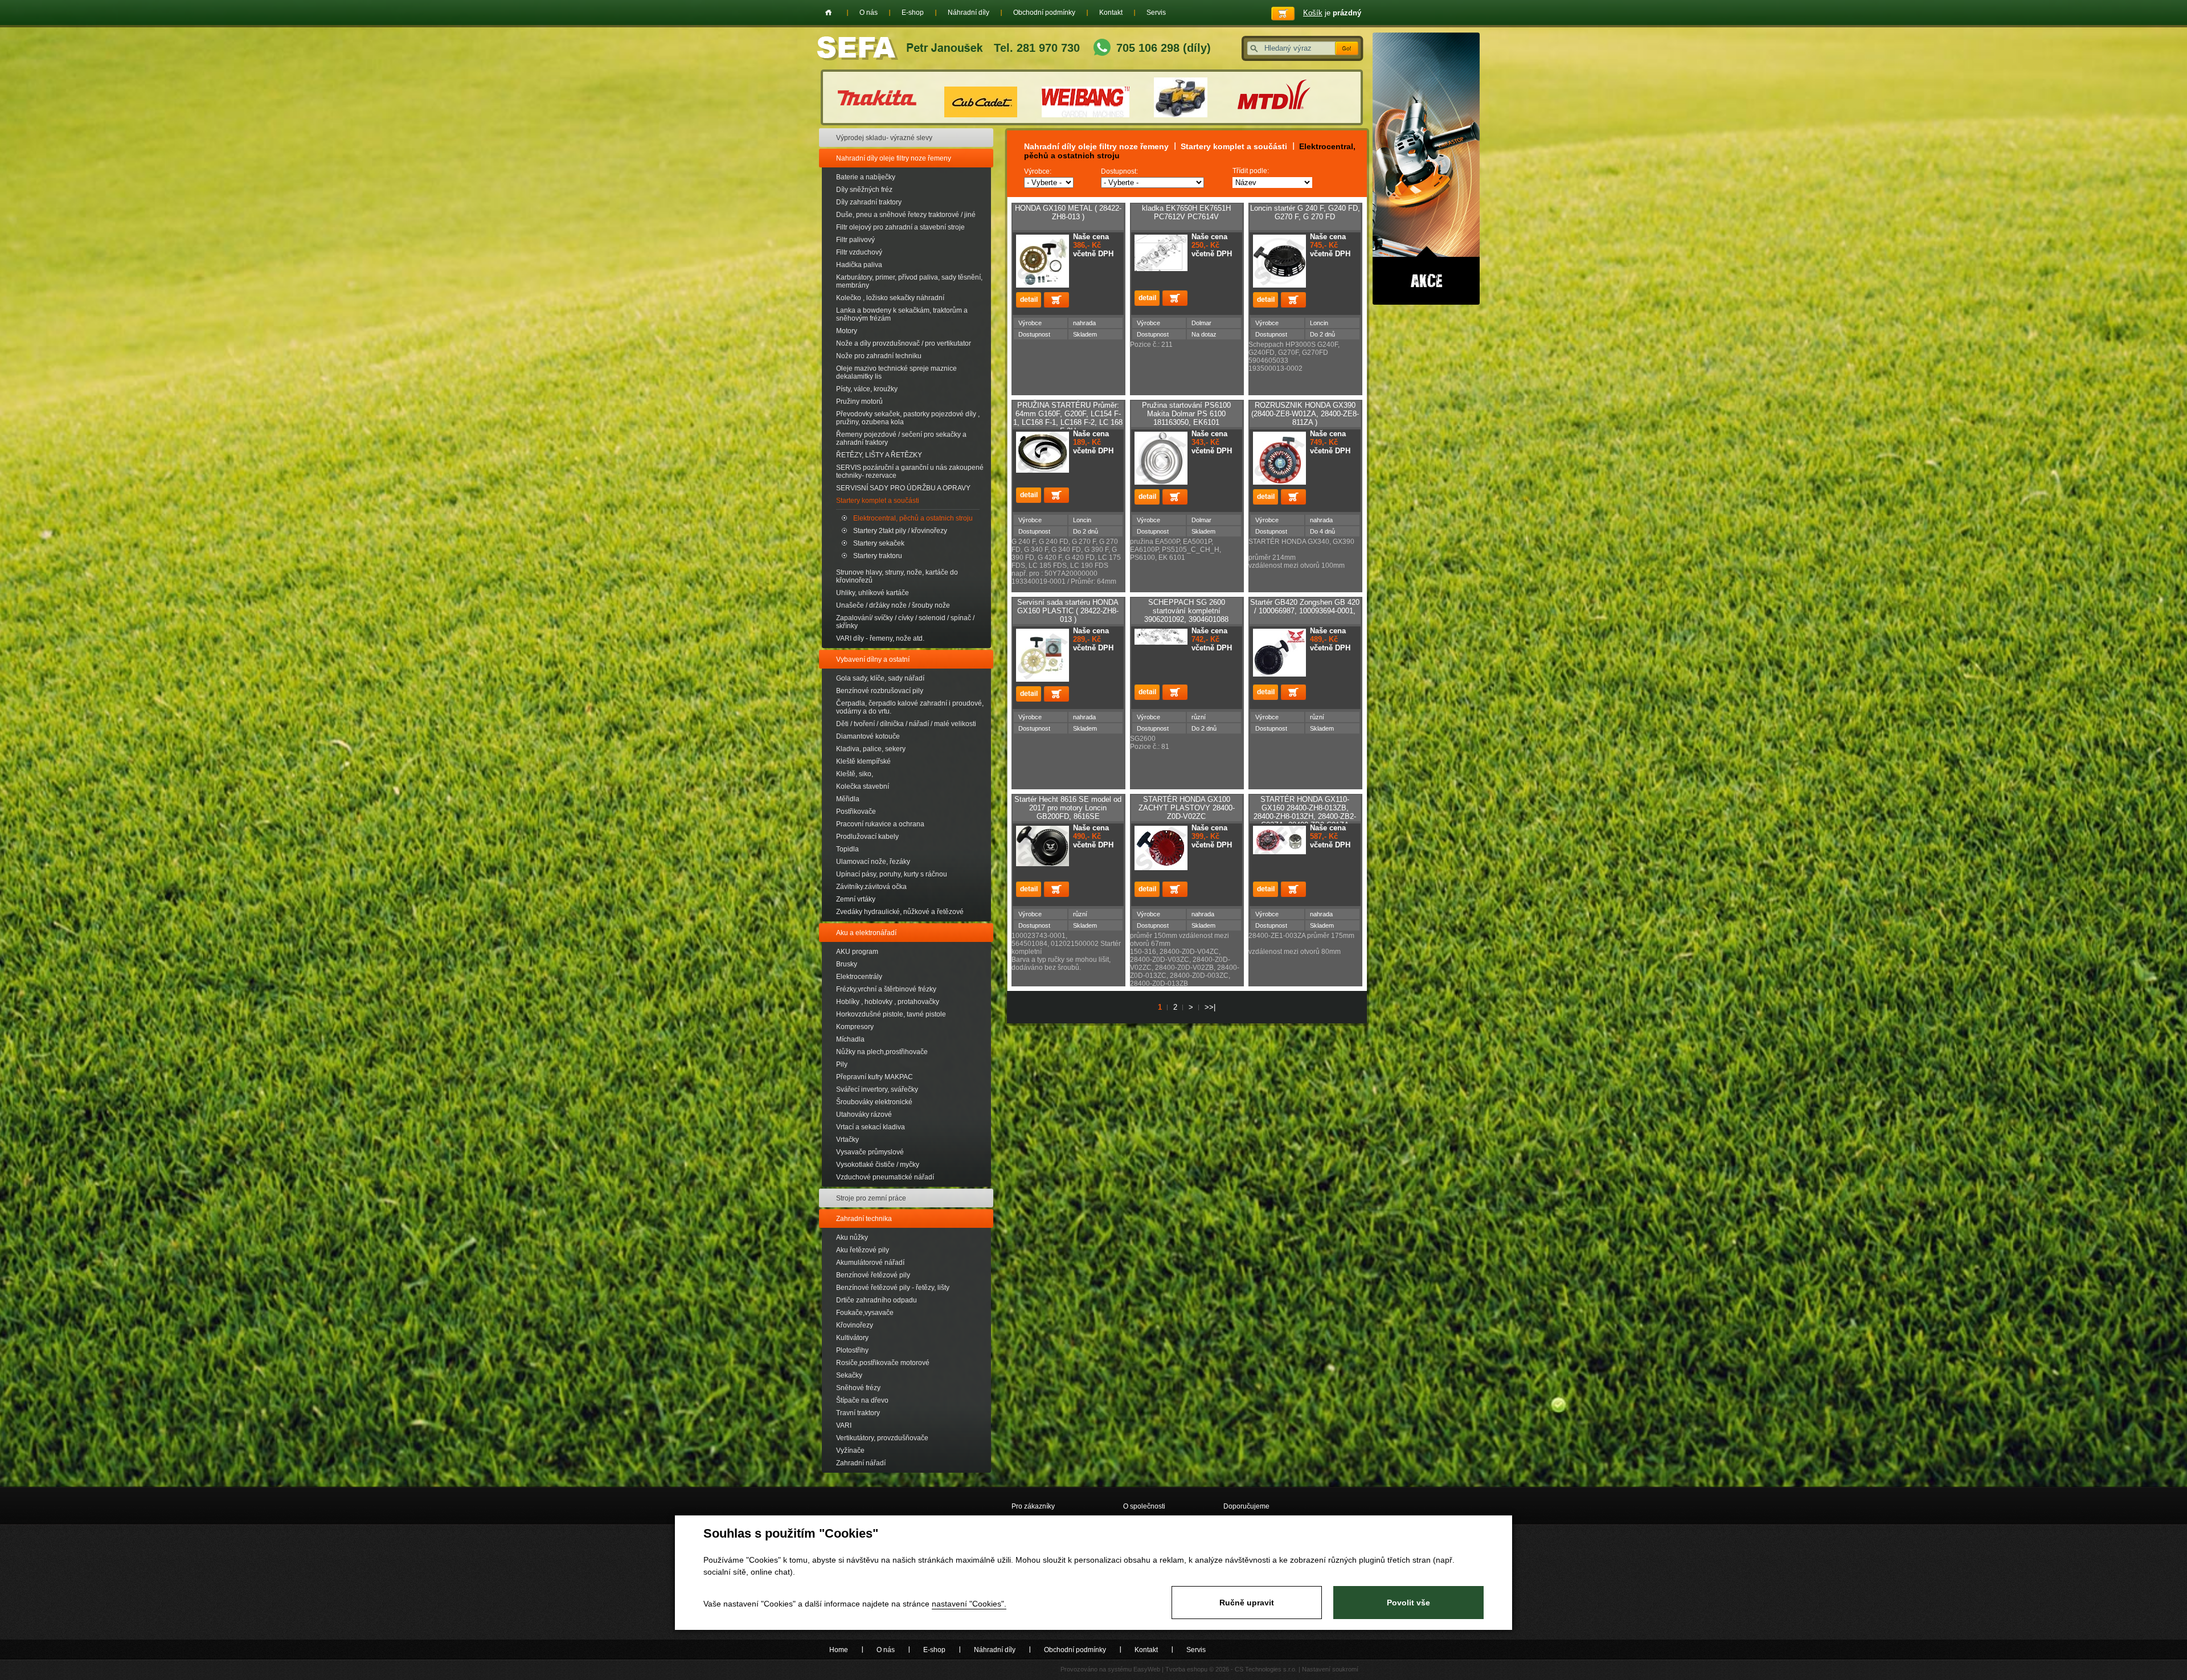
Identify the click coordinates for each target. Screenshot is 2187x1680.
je (1332, 13)
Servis (1156, 13)
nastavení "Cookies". (969, 1604)
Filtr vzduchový (859, 252)
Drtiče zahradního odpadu (877, 1300)
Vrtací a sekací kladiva (871, 1127)
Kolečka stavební (863, 786)
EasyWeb (1147, 1669)
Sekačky (849, 1375)
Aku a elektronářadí (866, 933)
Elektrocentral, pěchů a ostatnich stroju (913, 518)
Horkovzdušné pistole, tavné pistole (891, 1014)
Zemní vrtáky (856, 899)
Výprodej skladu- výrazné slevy (884, 138)
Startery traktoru (878, 556)
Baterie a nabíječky (866, 177)
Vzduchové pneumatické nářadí (885, 1177)
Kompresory (855, 1027)
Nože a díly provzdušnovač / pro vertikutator (904, 343)
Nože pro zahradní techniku (879, 356)
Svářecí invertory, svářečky (877, 1089)
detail (1029, 300)
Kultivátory (852, 1338)
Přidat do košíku (1056, 300)
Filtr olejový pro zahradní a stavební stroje (900, 227)
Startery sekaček (879, 543)
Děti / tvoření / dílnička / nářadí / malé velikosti (906, 724)
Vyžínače (850, 1450)
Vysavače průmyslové (870, 1152)
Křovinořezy (855, 1325)
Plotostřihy (852, 1350)
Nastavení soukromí (1330, 1669)
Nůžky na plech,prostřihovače (882, 1052)
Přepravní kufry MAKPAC (875, 1077)
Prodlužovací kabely (867, 837)
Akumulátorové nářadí (870, 1263)
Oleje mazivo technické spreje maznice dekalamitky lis (896, 372)
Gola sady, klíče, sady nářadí (880, 678)
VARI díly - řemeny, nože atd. (880, 638)
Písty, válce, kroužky (867, 389)
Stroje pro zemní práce (871, 1198)
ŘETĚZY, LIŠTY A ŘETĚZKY (879, 455)
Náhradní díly (968, 13)
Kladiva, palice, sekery (871, 749)
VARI (844, 1425)
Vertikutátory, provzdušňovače (882, 1438)
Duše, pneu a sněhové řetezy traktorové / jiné (906, 215)
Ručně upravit (1247, 1603)
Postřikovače (856, 812)
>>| (1210, 1007)
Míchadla (850, 1039)
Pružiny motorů (859, 401)
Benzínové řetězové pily (873, 1275)
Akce (1426, 169)
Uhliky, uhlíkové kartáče (873, 593)
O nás (869, 13)
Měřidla (848, 799)
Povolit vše (1408, 1603)
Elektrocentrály (859, 977)
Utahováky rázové (864, 1114)
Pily (842, 1064)
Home (828, 13)
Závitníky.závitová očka (871, 887)
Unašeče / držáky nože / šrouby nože (893, 605)
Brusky (847, 964)
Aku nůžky (852, 1238)
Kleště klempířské (863, 761)
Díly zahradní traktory (869, 202)
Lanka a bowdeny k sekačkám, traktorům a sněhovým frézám (902, 314)
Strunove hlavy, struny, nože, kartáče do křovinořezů (897, 576)
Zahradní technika (864, 1219)
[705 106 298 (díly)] (1102, 49)
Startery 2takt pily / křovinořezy (900, 531)
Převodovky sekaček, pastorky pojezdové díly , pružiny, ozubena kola (908, 418)
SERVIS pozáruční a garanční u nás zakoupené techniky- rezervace (910, 472)
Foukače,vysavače (865, 1313)
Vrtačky (847, 1140)
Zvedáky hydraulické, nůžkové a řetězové (900, 912)
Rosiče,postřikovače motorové (883, 1363)
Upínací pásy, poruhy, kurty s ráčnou (892, 874)
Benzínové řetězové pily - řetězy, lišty (893, 1288)
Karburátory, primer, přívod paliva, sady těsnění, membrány (909, 281)
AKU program (857, 952)
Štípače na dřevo (862, 1400)
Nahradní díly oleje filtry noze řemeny (894, 158)
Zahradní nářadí (861, 1463)
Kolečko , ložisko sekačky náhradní (890, 298)
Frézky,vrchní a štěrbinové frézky (886, 989)
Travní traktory (858, 1413)
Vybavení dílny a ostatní (873, 659)
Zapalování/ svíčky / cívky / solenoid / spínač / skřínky (905, 622)
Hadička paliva (859, 265)
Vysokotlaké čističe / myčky (878, 1165)
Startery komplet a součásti (878, 501)
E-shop (913, 13)
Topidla (847, 849)
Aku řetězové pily (863, 1250)
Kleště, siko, (855, 774)
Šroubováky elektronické (874, 1102)
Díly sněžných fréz (864, 190)
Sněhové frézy (858, 1388)
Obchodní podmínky (1044, 13)
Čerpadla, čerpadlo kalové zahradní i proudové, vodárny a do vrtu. (910, 707)
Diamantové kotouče (868, 736)
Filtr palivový (855, 240)
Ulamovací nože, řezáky (873, 862)
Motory (847, 331)
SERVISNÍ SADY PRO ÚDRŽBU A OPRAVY (903, 488)
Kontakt (1111, 13)
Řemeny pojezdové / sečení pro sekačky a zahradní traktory (901, 439)
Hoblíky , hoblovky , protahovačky (888, 1002)
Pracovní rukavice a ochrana (880, 824)
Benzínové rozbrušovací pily (880, 691)
